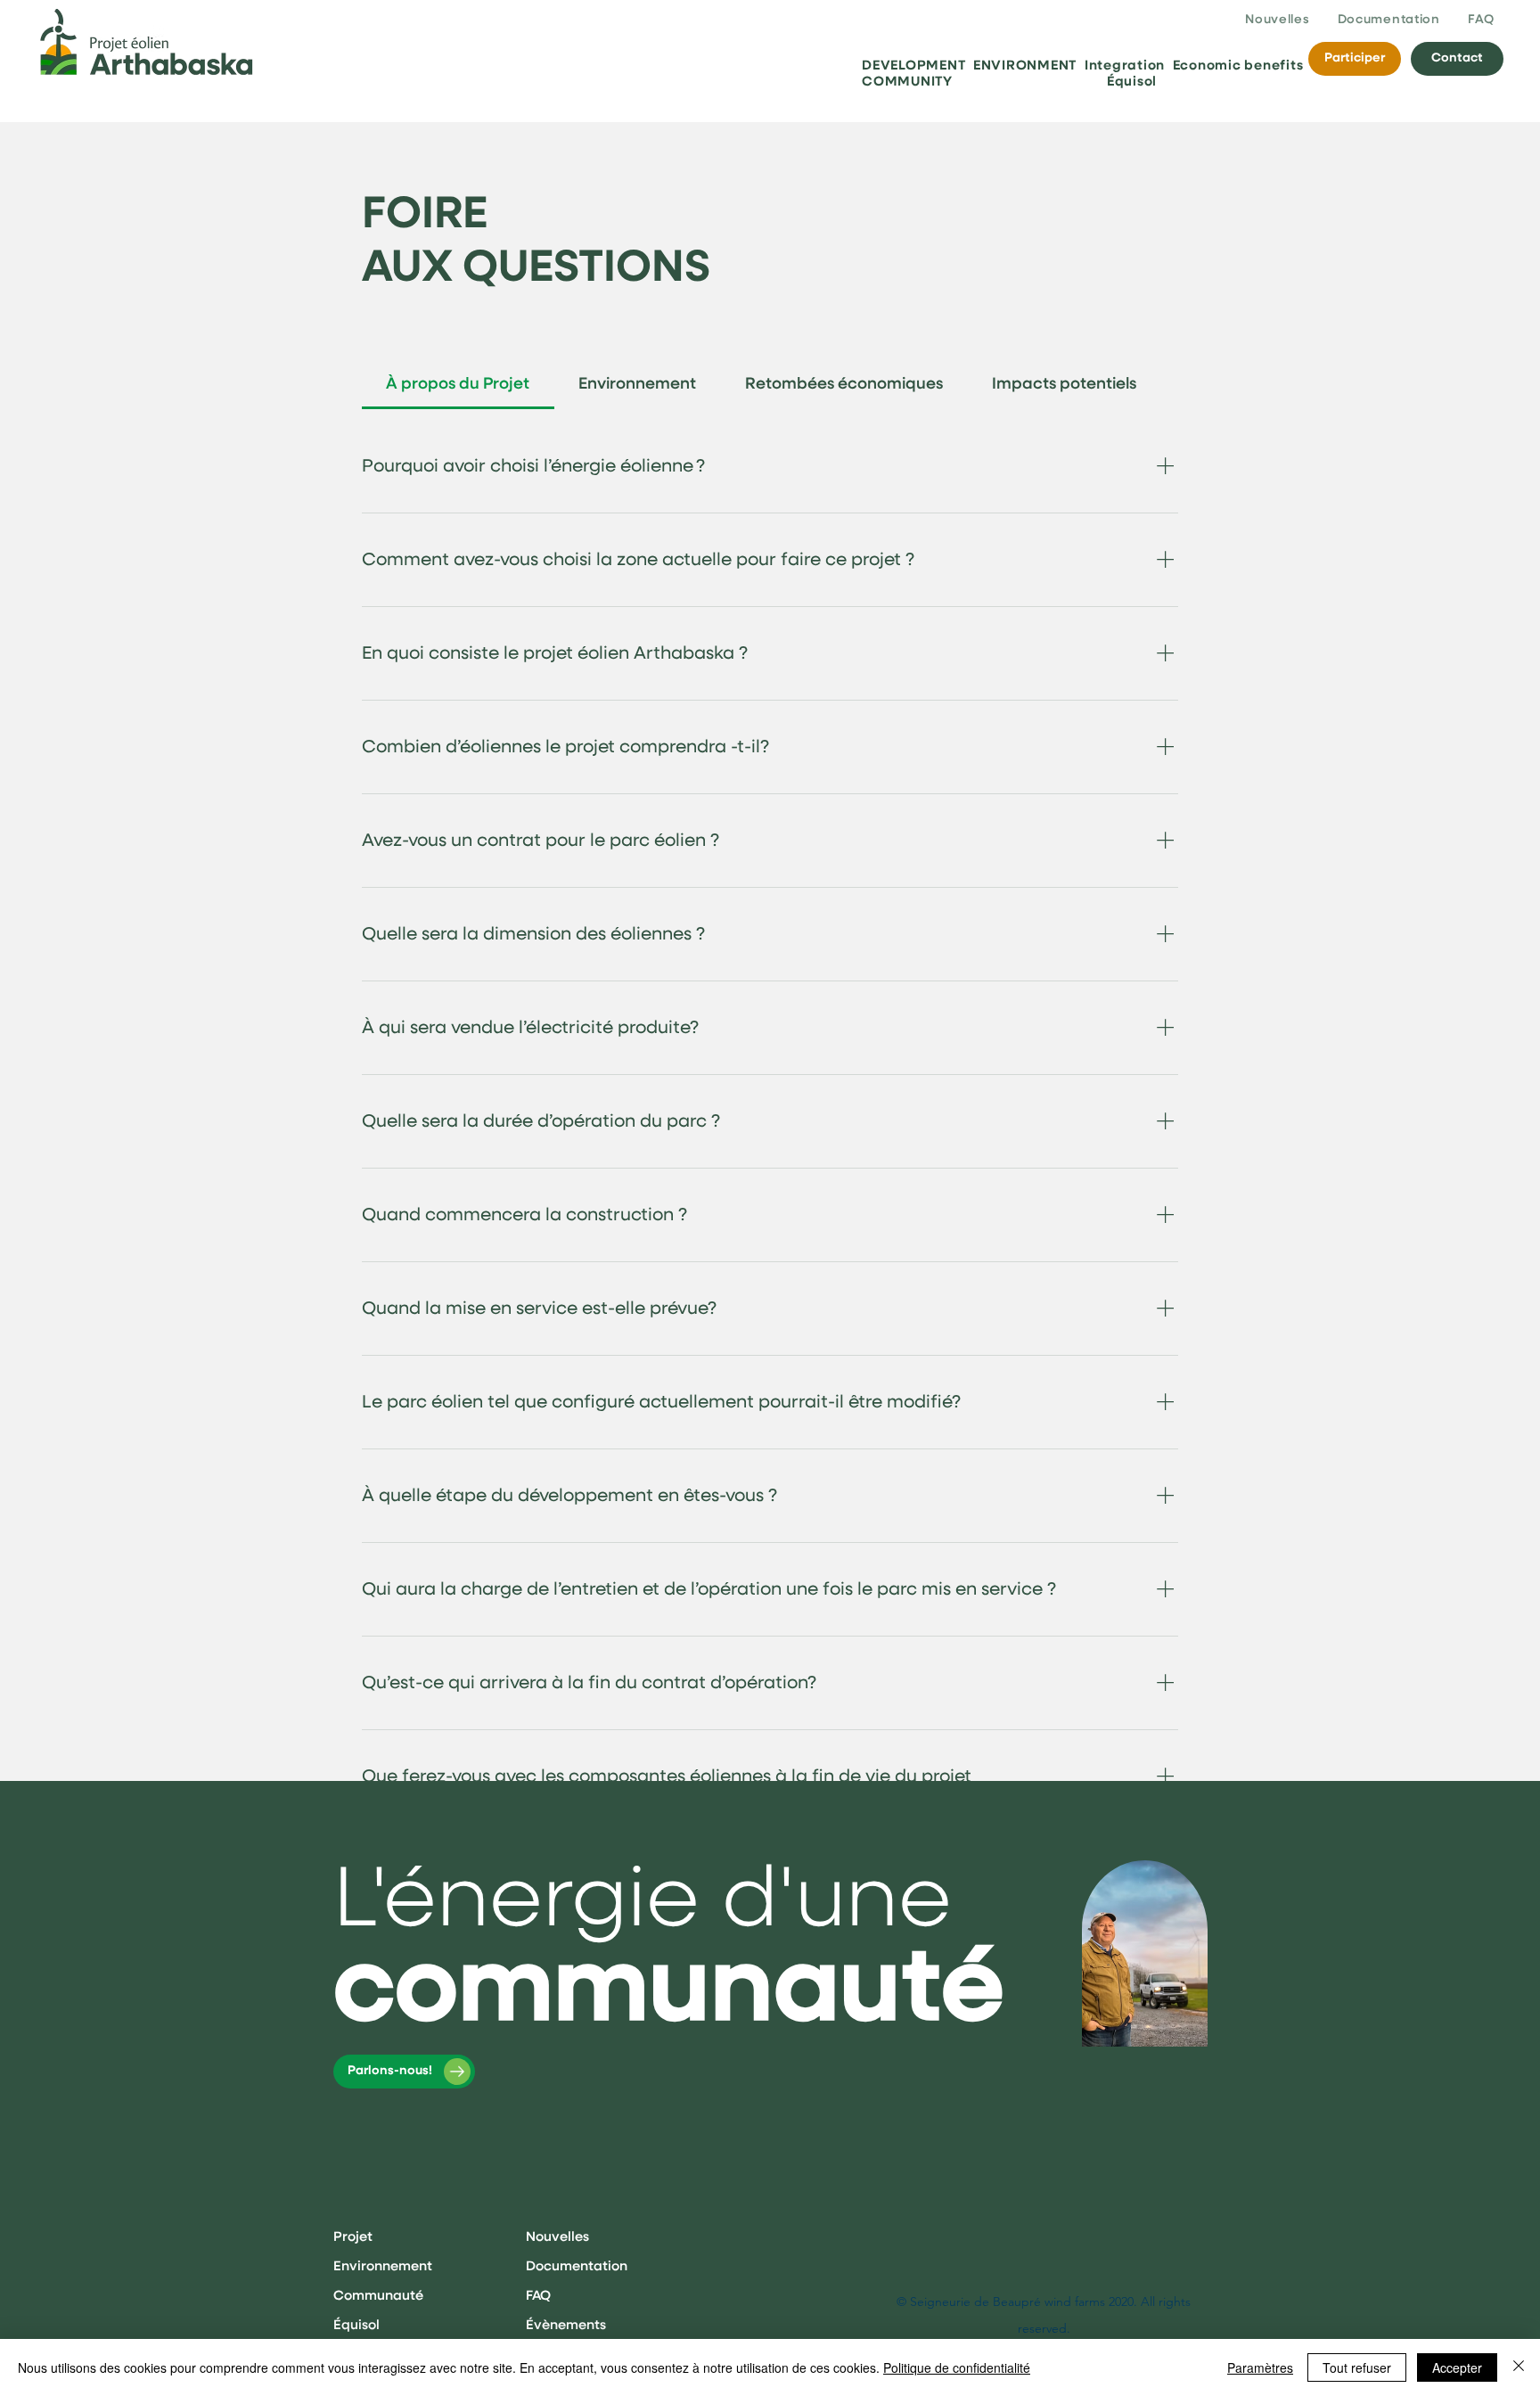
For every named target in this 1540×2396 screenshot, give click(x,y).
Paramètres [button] (1260, 2367)
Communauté (378, 2296)
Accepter (1457, 2367)
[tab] (458, 385)
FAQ (538, 2296)
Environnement (383, 2266)
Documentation (577, 2266)
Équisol (356, 2325)
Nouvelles (557, 2237)
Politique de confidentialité (957, 2367)
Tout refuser (1357, 2367)
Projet (353, 2237)
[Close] (1519, 2367)
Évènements (566, 2325)
